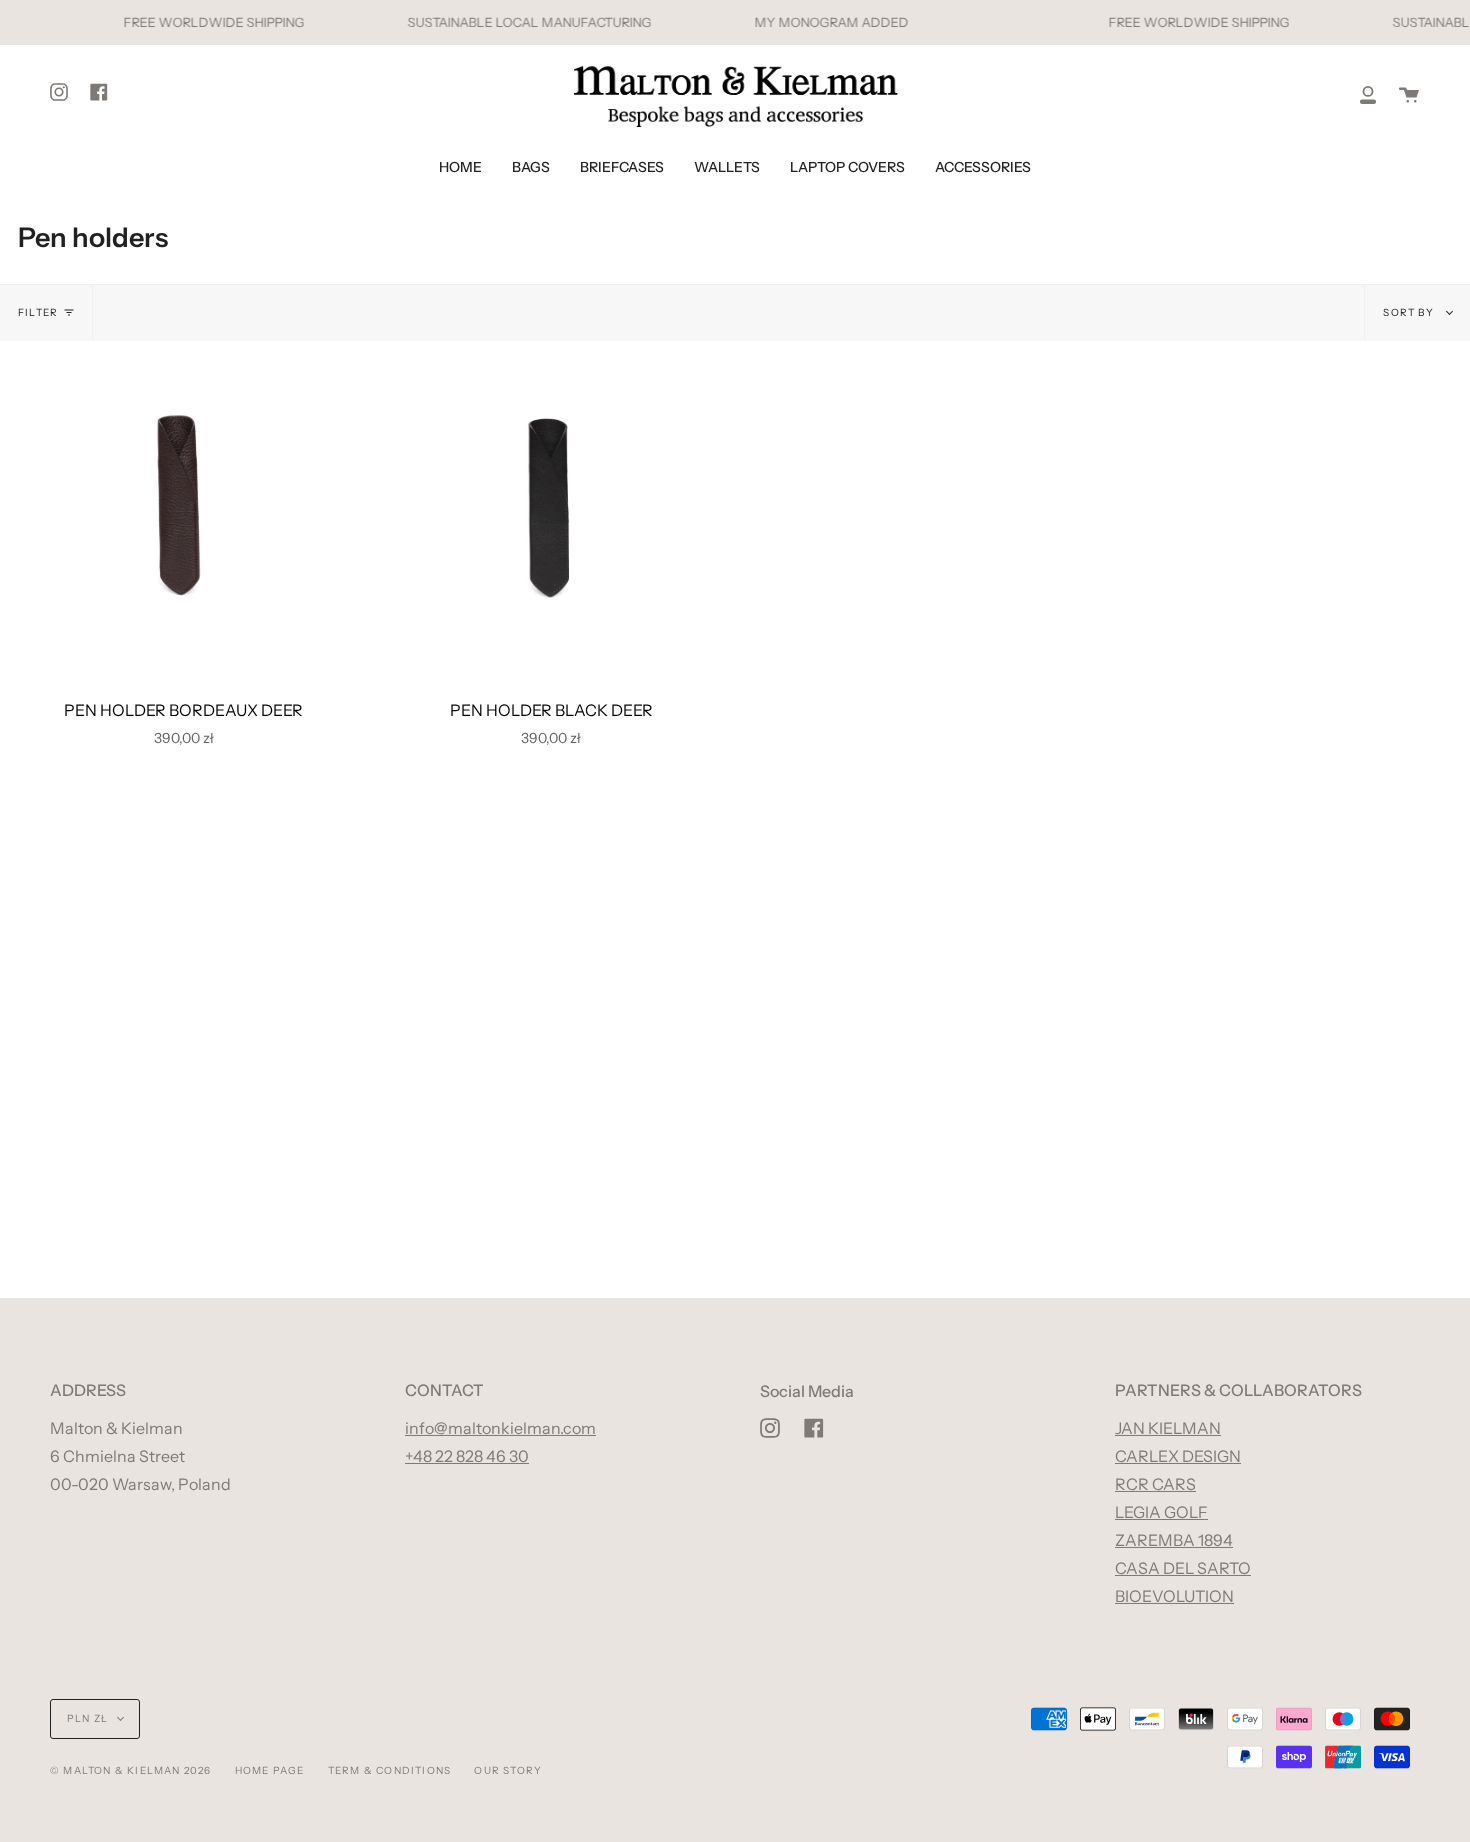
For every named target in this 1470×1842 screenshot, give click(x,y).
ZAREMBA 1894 (1174, 1540)
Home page (270, 1770)
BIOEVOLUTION (1174, 1596)
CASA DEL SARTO (1183, 1568)
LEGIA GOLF (1161, 1512)
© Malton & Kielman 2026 (131, 1770)
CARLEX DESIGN (1178, 1456)
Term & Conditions (389, 1770)
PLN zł (87, 1718)
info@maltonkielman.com (500, 1428)
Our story (508, 1770)
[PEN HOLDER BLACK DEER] (552, 506)
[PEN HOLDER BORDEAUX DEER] (184, 506)
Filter (38, 312)
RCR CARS (1155, 1484)
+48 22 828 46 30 (467, 1456)
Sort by (1410, 312)
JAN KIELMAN (1168, 1428)
